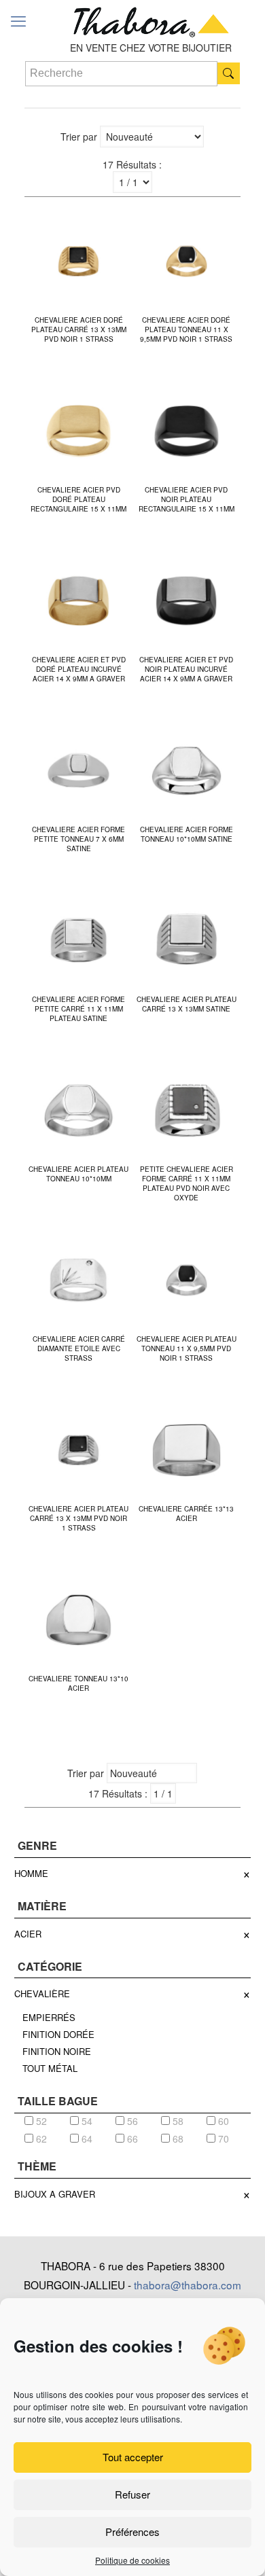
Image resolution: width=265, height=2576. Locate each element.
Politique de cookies (132, 2560)
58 (177, 2121)
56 (131, 2121)
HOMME (31, 1873)
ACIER (28, 1934)
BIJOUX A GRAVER (55, 2194)
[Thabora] (151, 20)
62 (40, 2139)
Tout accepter (133, 2457)
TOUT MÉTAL (50, 2068)
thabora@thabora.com (188, 2285)
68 (177, 2139)
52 (40, 2121)
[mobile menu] (18, 20)
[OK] (229, 73)
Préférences (132, 2532)
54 (86, 2121)
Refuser (132, 2494)
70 (222, 2139)
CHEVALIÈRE (42, 1993)
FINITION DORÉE (58, 2034)
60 (222, 2121)
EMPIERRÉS (49, 2017)
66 (131, 2139)
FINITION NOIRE (57, 2051)
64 (86, 2139)
